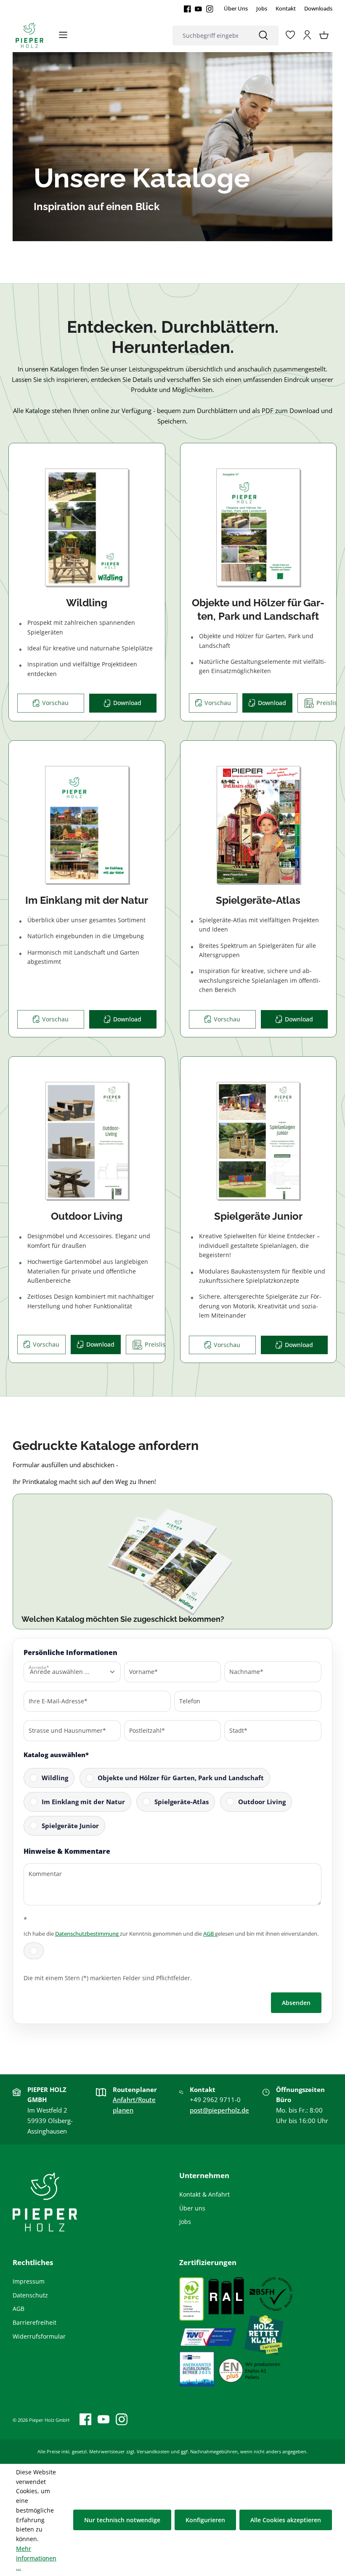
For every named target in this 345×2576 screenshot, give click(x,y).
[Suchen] (263, 36)
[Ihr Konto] (307, 35)
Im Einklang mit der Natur (83, 1802)
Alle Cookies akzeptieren (286, 2520)
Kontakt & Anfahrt (204, 2194)
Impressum (29, 2281)
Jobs (262, 8)
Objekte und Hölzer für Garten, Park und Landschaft (181, 1778)
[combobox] (210, 36)
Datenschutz (30, 2295)
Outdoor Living (262, 1802)
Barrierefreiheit (34, 2322)
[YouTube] (198, 9)
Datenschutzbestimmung (88, 1934)
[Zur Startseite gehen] (29, 35)
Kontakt (286, 8)
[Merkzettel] (290, 35)
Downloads (318, 8)
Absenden (296, 2003)
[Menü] (63, 35)
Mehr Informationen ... (36, 2558)
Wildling (55, 1778)
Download (127, 703)
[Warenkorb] (324, 35)
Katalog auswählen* (56, 1755)
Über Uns (236, 8)
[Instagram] (210, 9)
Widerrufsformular (39, 2336)
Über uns (192, 2208)
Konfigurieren (205, 2520)
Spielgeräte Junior (70, 1826)
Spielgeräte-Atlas (182, 1802)
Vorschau (55, 703)
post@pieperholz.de (219, 2110)
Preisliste (155, 1345)
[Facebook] (187, 9)
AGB (209, 1934)
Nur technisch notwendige (122, 2520)
